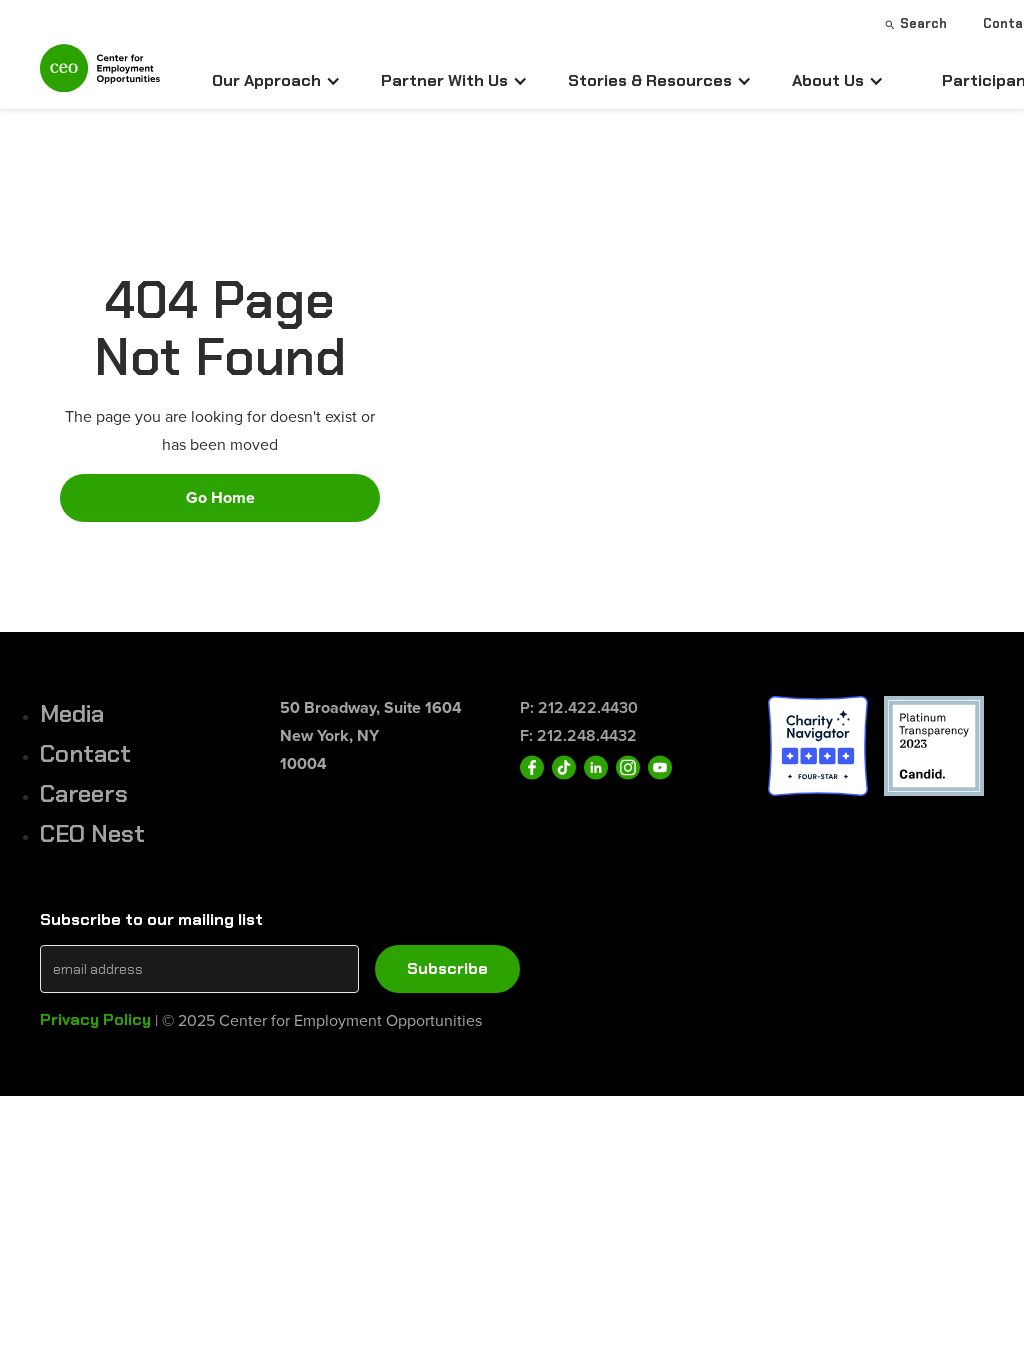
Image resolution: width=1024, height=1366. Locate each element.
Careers (84, 793)
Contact (85, 753)
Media (72, 713)
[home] (100, 76)
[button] (276, 81)
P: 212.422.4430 (579, 707)
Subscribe (447, 968)
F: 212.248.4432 (578, 735)
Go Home (220, 497)
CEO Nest (92, 833)
